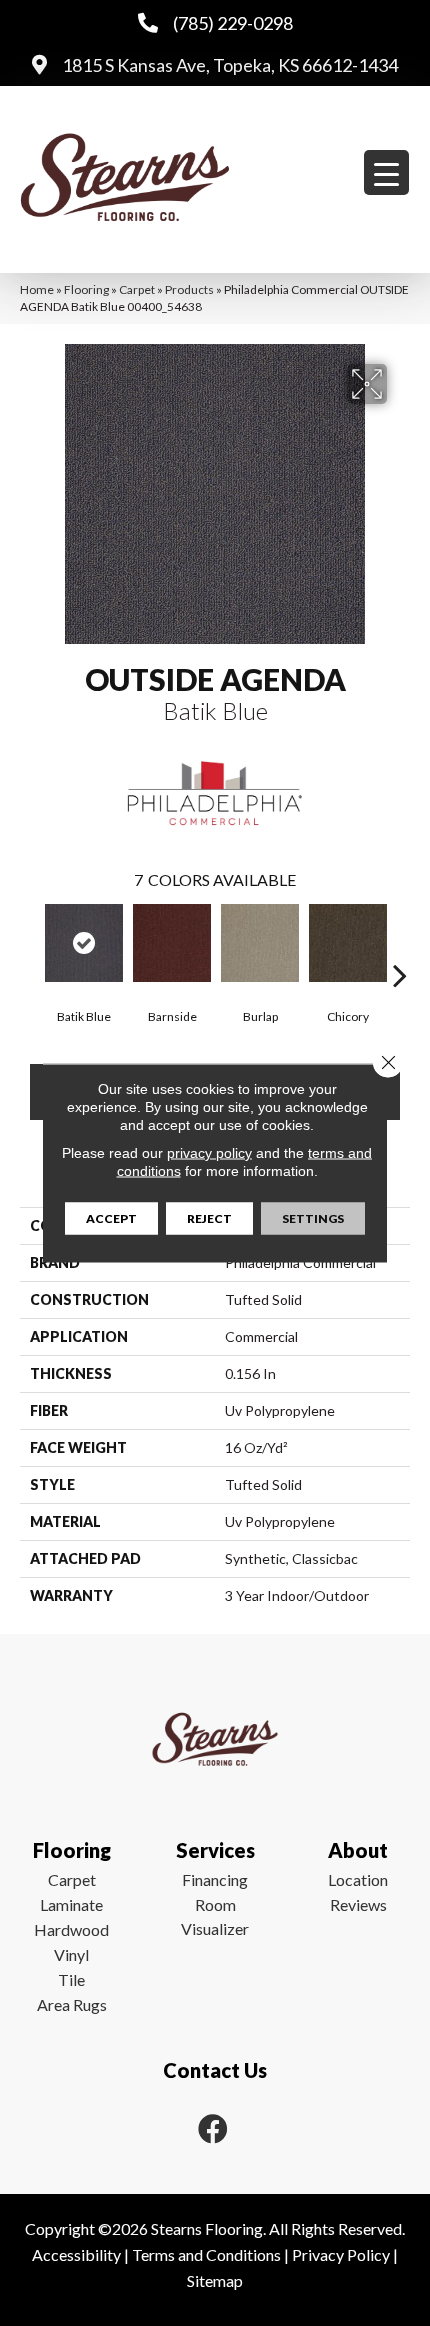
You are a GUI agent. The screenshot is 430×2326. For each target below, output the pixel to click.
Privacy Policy (341, 2254)
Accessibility (76, 2254)
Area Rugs (72, 2004)
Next (400, 945)
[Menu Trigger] (386, 172)
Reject (209, 1218)
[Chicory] (348, 943)
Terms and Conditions (206, 2254)
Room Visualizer (215, 1916)
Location (358, 1879)
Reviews (358, 1904)
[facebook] (213, 2128)
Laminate (71, 1904)
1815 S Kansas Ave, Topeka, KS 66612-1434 (230, 65)
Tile (71, 1979)
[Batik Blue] (84, 943)
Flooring (86, 289)
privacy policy (209, 1153)
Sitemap (215, 2280)
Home (37, 289)
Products (189, 289)
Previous (30, 945)
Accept (111, 1218)
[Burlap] (260, 943)
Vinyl (71, 1954)
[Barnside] (172, 943)
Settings (313, 1218)
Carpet (137, 289)
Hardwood (71, 1929)
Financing (215, 1879)
